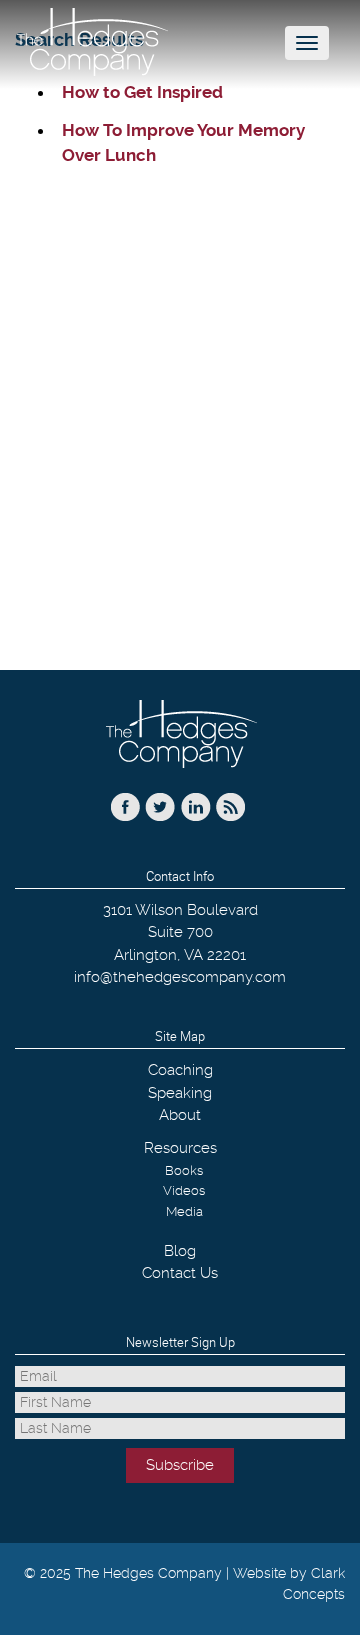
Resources (180, 1148)
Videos (184, 1190)
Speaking (180, 1093)
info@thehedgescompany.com (180, 977)
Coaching (180, 1070)
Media (184, 1211)
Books (184, 1170)
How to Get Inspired (142, 92)
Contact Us (180, 1273)
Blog (180, 1251)
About (180, 1115)
